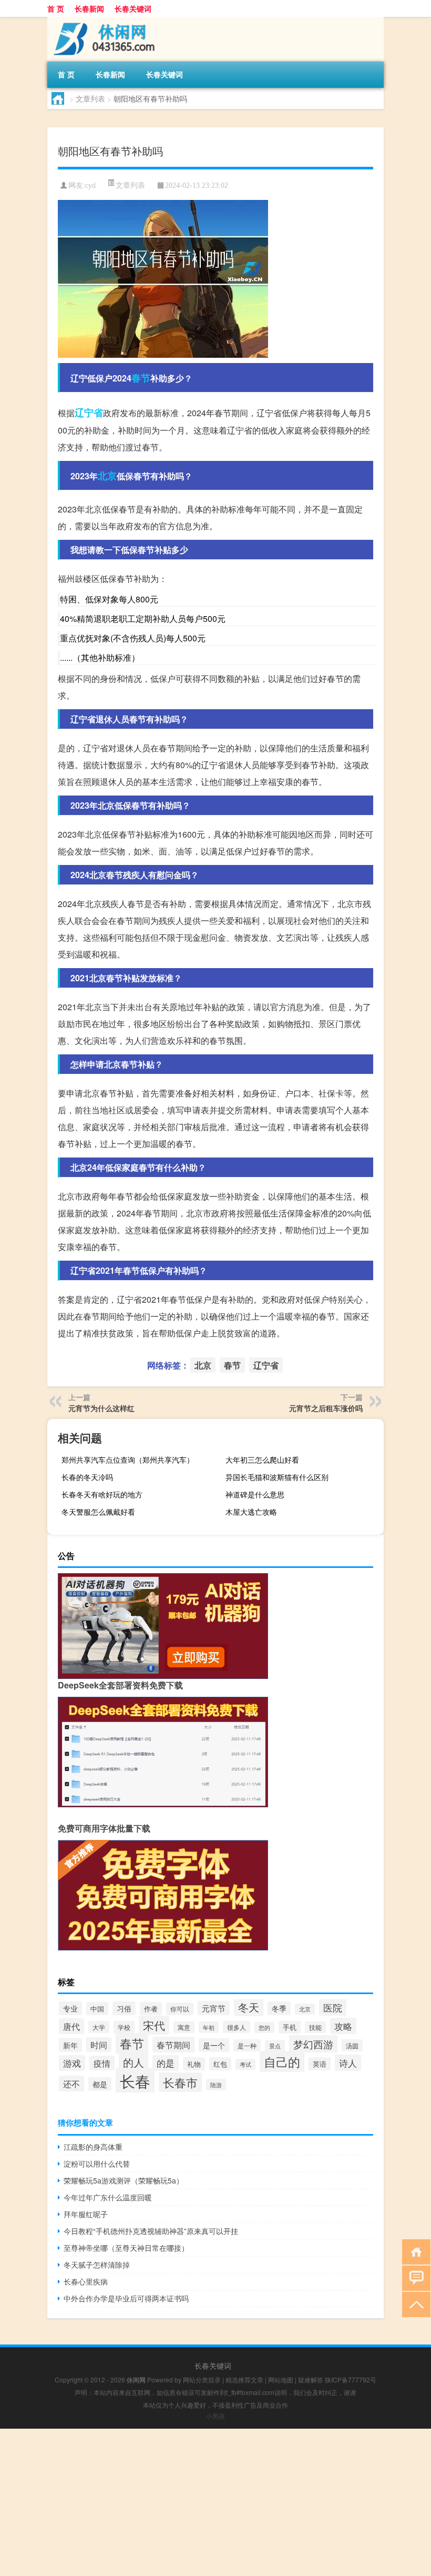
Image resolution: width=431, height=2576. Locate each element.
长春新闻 (89, 8)
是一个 (214, 2045)
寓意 (184, 2027)
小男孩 (215, 2416)
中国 (97, 2009)
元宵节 (214, 2008)
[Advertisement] (215, 2502)
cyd (90, 185)
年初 (209, 2027)
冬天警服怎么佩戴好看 (98, 1512)
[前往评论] (414, 2277)
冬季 (279, 2008)
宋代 (154, 2025)
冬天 (249, 2007)
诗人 (348, 2063)
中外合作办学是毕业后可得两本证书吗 (126, 2298)
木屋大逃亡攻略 (251, 1512)
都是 (100, 2084)
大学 (99, 2027)
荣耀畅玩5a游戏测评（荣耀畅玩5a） (124, 2180)
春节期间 (173, 2045)
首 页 (56, 8)
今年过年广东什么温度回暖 (108, 2197)
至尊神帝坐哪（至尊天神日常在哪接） (126, 2248)
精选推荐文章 (244, 2379)
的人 (134, 2062)
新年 (70, 2045)
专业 (70, 2008)
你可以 (180, 2009)
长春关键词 (133, 8)
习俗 (124, 2008)
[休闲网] (102, 21)
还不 (71, 2084)
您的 (264, 2027)
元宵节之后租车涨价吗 (326, 1408)
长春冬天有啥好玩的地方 (102, 1494)
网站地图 (281, 2379)
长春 (135, 2080)
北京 (107, 476)
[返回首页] (414, 2251)
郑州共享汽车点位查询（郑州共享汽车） (128, 1460)
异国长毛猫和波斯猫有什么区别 (277, 1477)
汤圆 (352, 2045)
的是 (166, 2063)
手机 (290, 2027)
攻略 (343, 2026)
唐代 (71, 2026)
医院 (333, 2007)
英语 (320, 2064)
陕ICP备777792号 (351, 2379)
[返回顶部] (414, 2304)
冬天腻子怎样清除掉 (97, 2265)
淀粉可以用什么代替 (97, 2164)
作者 (151, 2009)
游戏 (72, 2063)
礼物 (194, 2064)
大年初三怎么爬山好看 (262, 1460)
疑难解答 (311, 2379)
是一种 (247, 2045)
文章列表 (90, 98)
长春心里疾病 (86, 2281)
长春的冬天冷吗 (87, 1477)
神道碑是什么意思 (255, 1494)
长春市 (180, 2082)
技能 (315, 2027)
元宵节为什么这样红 (101, 1408)
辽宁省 (89, 412)
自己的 (282, 2061)
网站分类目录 (202, 2379)
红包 (220, 2064)
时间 (99, 2045)
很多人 (237, 2027)
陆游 (216, 2085)
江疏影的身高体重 (93, 2147)
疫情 (102, 2063)
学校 (124, 2027)
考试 (245, 2064)
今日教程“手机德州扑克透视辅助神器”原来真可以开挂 (151, 2231)
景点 (275, 2046)
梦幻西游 (313, 2044)
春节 (141, 378)
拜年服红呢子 (86, 2214)
